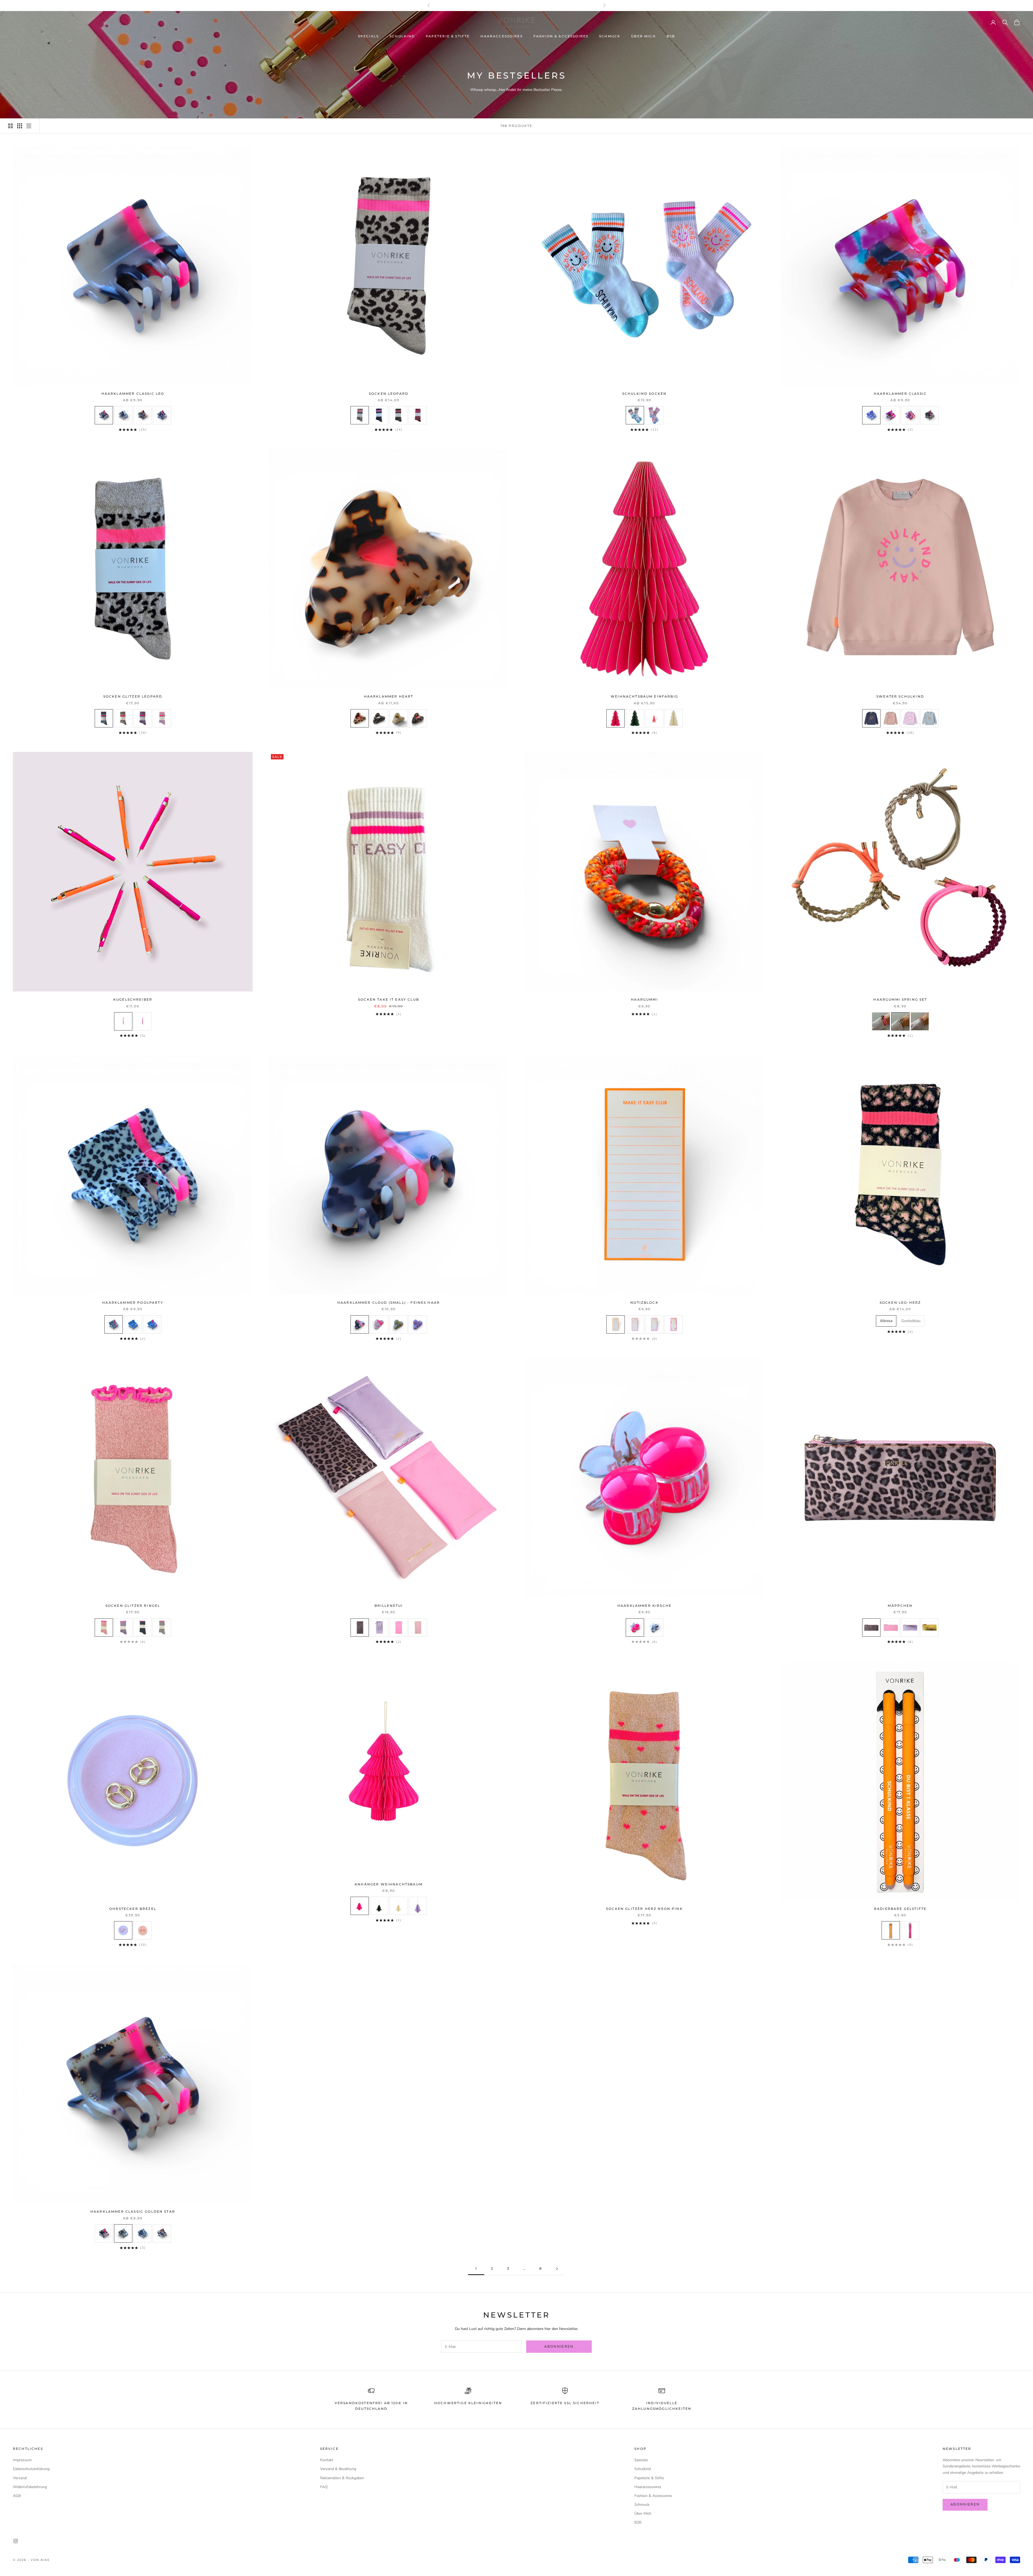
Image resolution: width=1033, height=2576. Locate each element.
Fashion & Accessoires (561, 36)
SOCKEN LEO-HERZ (900, 1303)
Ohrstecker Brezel (133, 1909)
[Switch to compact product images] (29, 126)
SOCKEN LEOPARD (389, 394)
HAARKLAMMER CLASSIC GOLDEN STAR (133, 2211)
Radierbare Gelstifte (900, 1909)
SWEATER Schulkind (900, 696)
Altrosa (886, 1321)
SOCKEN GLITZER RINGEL (133, 1606)
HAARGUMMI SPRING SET (900, 999)
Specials (368, 36)
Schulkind (402, 36)
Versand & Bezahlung (338, 2469)
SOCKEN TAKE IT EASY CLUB (389, 999)
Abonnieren (559, 2347)
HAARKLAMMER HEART (389, 696)
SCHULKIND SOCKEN (645, 394)
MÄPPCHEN (900, 1606)
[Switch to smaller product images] (20, 126)
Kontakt (327, 2460)
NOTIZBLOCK (644, 1303)
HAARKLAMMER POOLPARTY (133, 1303)
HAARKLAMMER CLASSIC (900, 394)
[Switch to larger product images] (10, 126)
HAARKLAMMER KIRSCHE (644, 1606)
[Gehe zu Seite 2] (557, 2269)
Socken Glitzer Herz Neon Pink (644, 1909)
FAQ (324, 2487)
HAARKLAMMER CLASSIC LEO (133, 394)
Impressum (22, 2460)
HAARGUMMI (644, 999)
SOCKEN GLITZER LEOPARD (133, 696)
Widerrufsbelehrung (30, 2487)
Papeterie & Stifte (448, 36)
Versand (20, 2478)
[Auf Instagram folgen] (16, 2541)
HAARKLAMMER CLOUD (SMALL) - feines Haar (389, 1303)
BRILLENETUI (389, 1606)
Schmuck (610, 36)
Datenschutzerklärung (31, 2469)
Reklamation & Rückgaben (342, 2478)
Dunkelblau (911, 1321)
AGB (17, 2496)
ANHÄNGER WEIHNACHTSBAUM (389, 1884)
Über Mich (643, 36)
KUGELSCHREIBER (133, 999)
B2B (671, 36)
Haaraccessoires (501, 36)
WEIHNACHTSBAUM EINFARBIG (644, 696)
